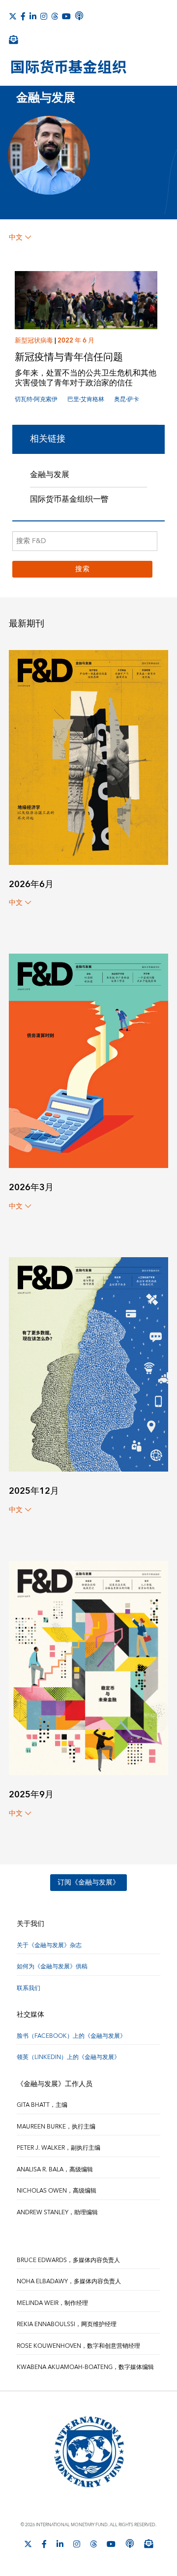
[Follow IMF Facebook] (23, 16)
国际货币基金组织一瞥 (69, 499)
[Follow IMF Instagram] (44, 16)
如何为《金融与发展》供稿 (52, 1967)
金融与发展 (50, 475)
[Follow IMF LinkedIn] (33, 16)
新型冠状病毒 (34, 341)
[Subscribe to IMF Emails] (13, 39)
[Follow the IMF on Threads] (55, 16)
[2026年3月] (88, 1060)
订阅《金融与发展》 (88, 1883)
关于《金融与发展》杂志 (49, 1945)
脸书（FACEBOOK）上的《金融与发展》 (71, 2036)
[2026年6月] (88, 757)
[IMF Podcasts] (79, 16)
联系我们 (29, 1988)
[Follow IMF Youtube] (66, 16)
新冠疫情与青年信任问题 (69, 357)
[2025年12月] (88, 1364)
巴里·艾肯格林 (86, 399)
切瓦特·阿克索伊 (36, 399)
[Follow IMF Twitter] (13, 16)
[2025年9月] (88, 1667)
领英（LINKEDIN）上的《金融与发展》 (68, 2057)
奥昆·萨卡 (127, 399)
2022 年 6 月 (76, 341)
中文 (16, 238)
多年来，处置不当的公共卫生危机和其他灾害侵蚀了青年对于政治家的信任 (86, 378)
